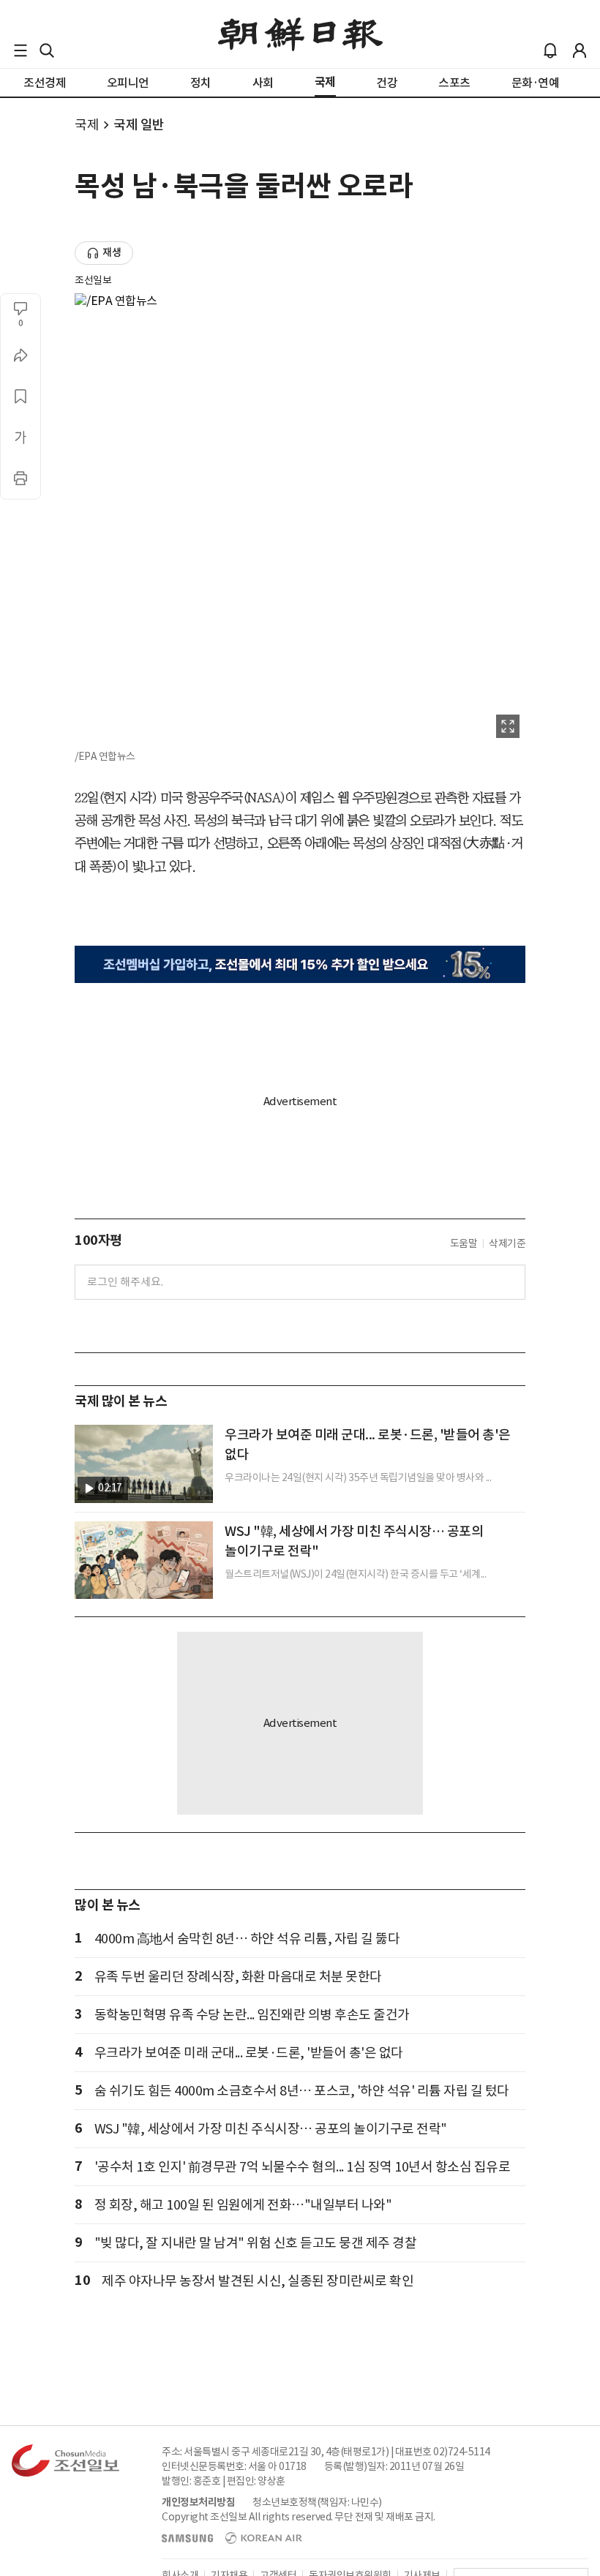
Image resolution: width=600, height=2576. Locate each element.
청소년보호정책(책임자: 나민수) (317, 2502)
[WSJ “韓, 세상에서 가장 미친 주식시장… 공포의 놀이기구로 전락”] (144, 1560)
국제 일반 (139, 125)
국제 (87, 125)
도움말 (464, 1243)
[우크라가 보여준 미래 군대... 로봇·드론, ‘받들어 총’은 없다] (144, 1464)
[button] (20, 50)
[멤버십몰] (300, 964)
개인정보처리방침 (198, 2502)
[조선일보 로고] (300, 34)
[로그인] (580, 50)
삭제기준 (507, 1243)
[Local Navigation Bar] (20, 50)
